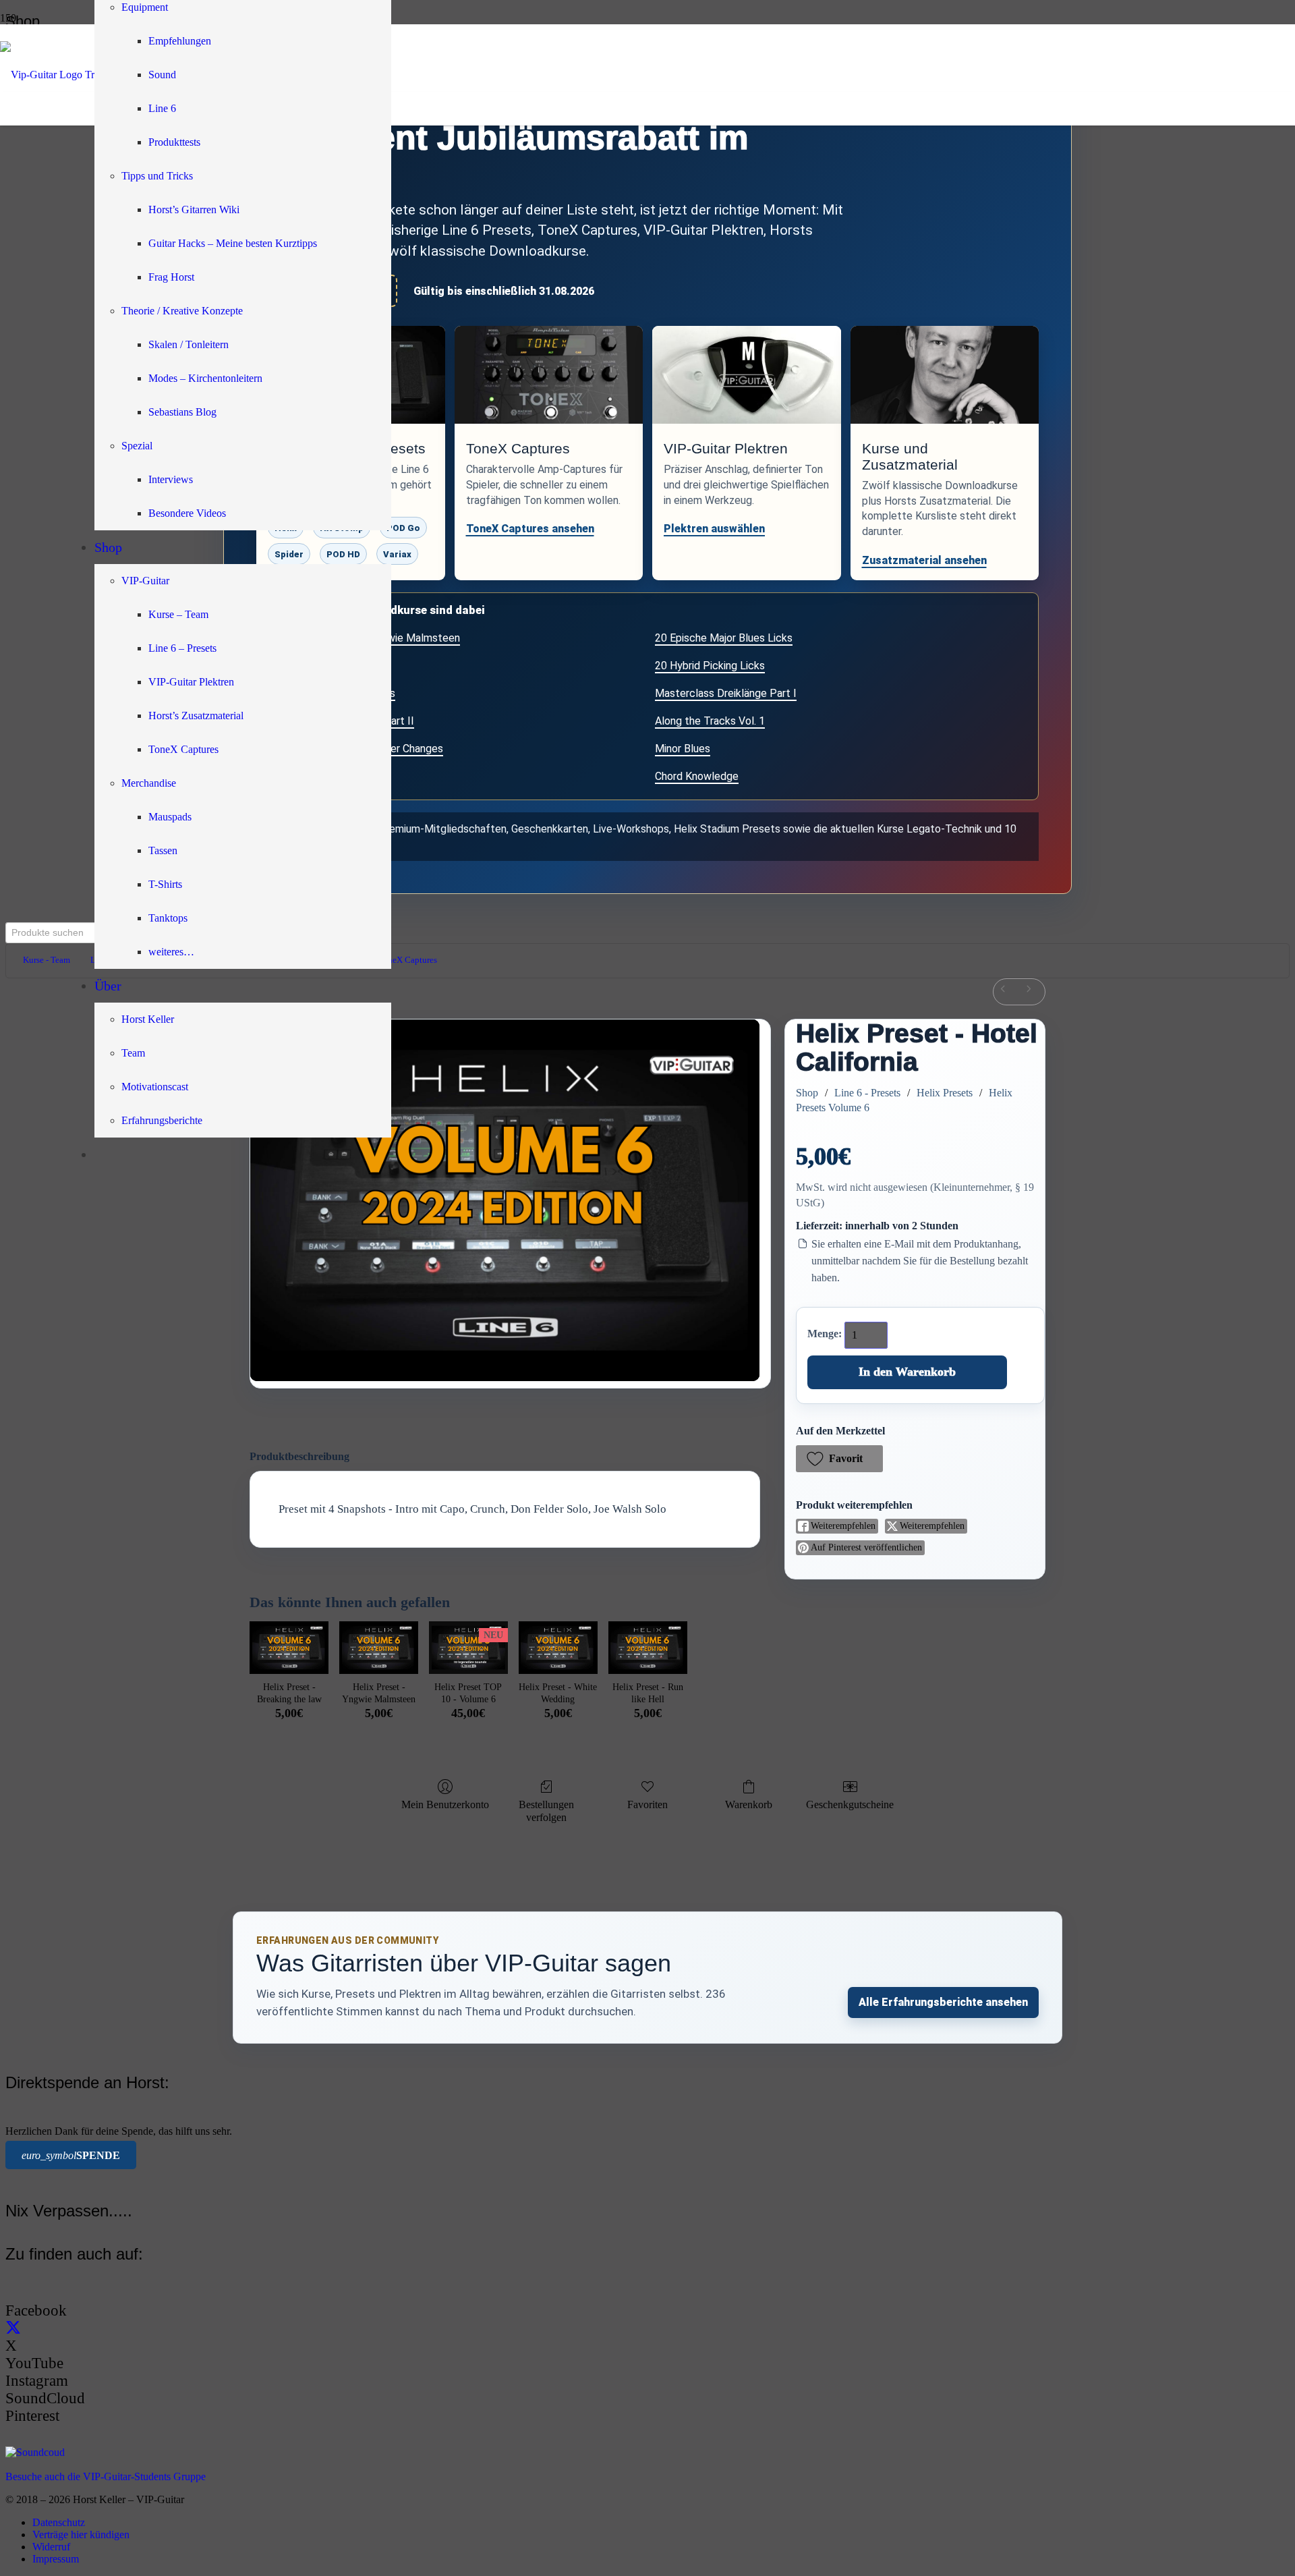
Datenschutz (59, 2522)
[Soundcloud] (35, 2452)
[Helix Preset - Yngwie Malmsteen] (379, 1648)
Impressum (56, 2559)
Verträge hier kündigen (81, 2535)
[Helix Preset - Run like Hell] (648, 1648)
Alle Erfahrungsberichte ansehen (943, 2002)
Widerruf (51, 2547)
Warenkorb (749, 1804)
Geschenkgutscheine (850, 1804)
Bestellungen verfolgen (546, 1811)
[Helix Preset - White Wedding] (558, 1648)
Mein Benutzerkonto (445, 1804)
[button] (839, 1459)
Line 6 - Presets (867, 1093)
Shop (807, 1093)
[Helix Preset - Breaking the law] (289, 1648)
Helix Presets (945, 1093)
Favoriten (647, 1804)
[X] (13, 2328)
